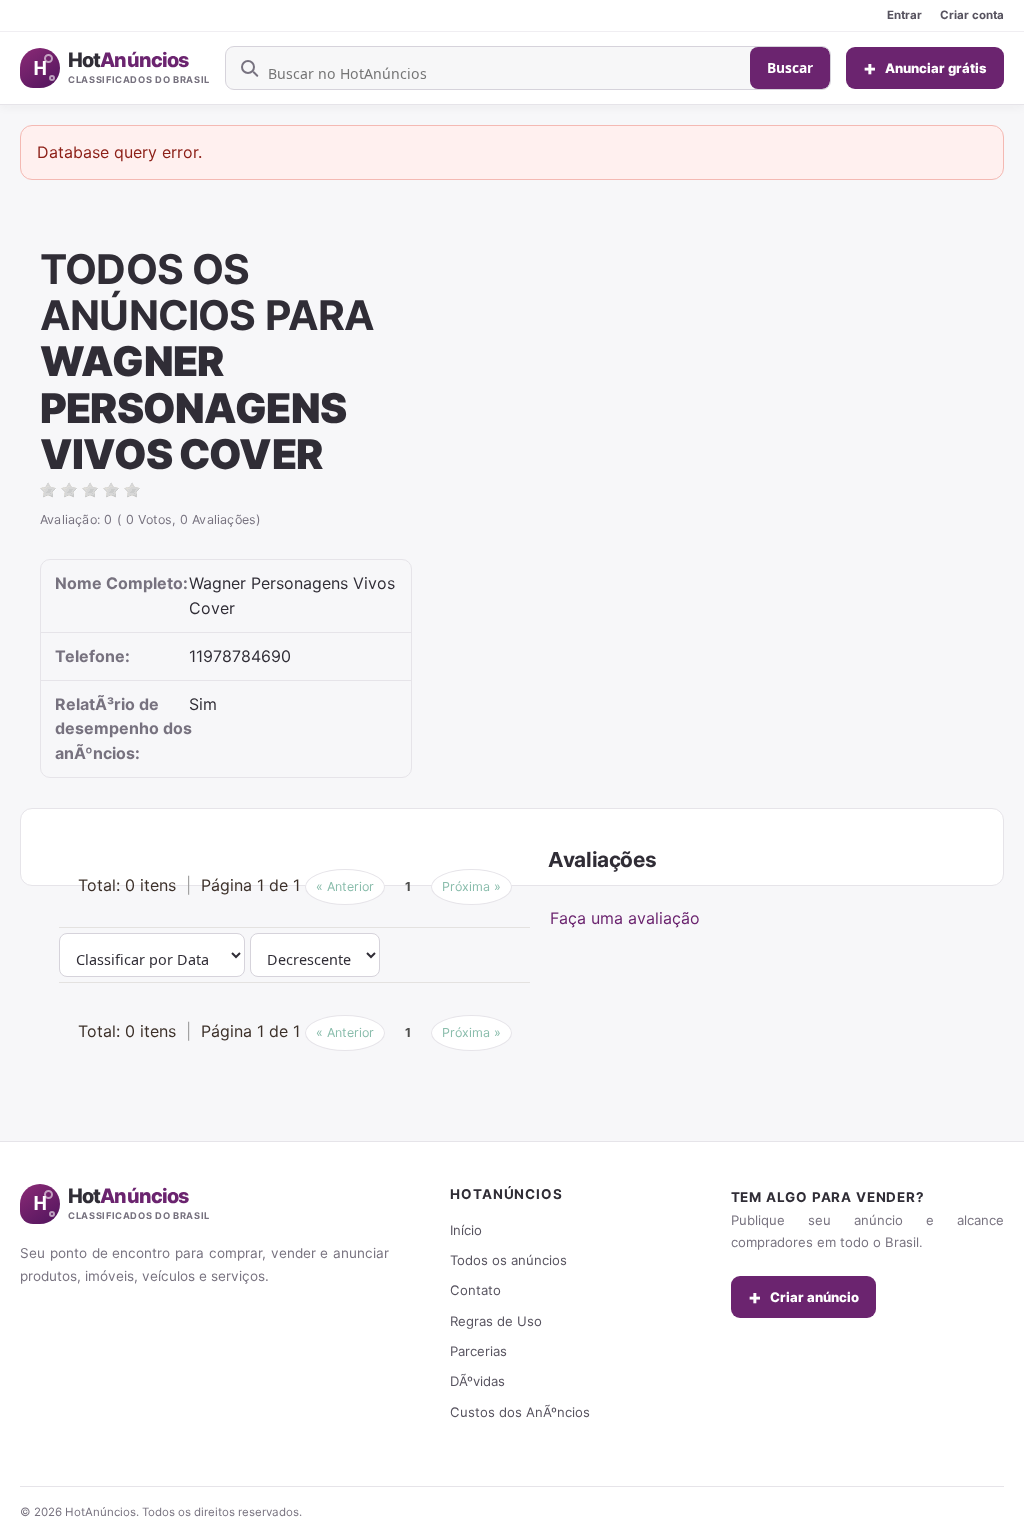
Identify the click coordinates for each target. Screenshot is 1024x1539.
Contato (475, 1290)
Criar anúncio (803, 1297)
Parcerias (478, 1351)
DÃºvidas (477, 1381)
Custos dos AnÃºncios (520, 1412)
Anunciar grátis (925, 68)
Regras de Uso (496, 1321)
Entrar (904, 15)
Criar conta (972, 15)
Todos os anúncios (508, 1260)
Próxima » (471, 886)
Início (466, 1230)
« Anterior (345, 886)
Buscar (790, 67)
